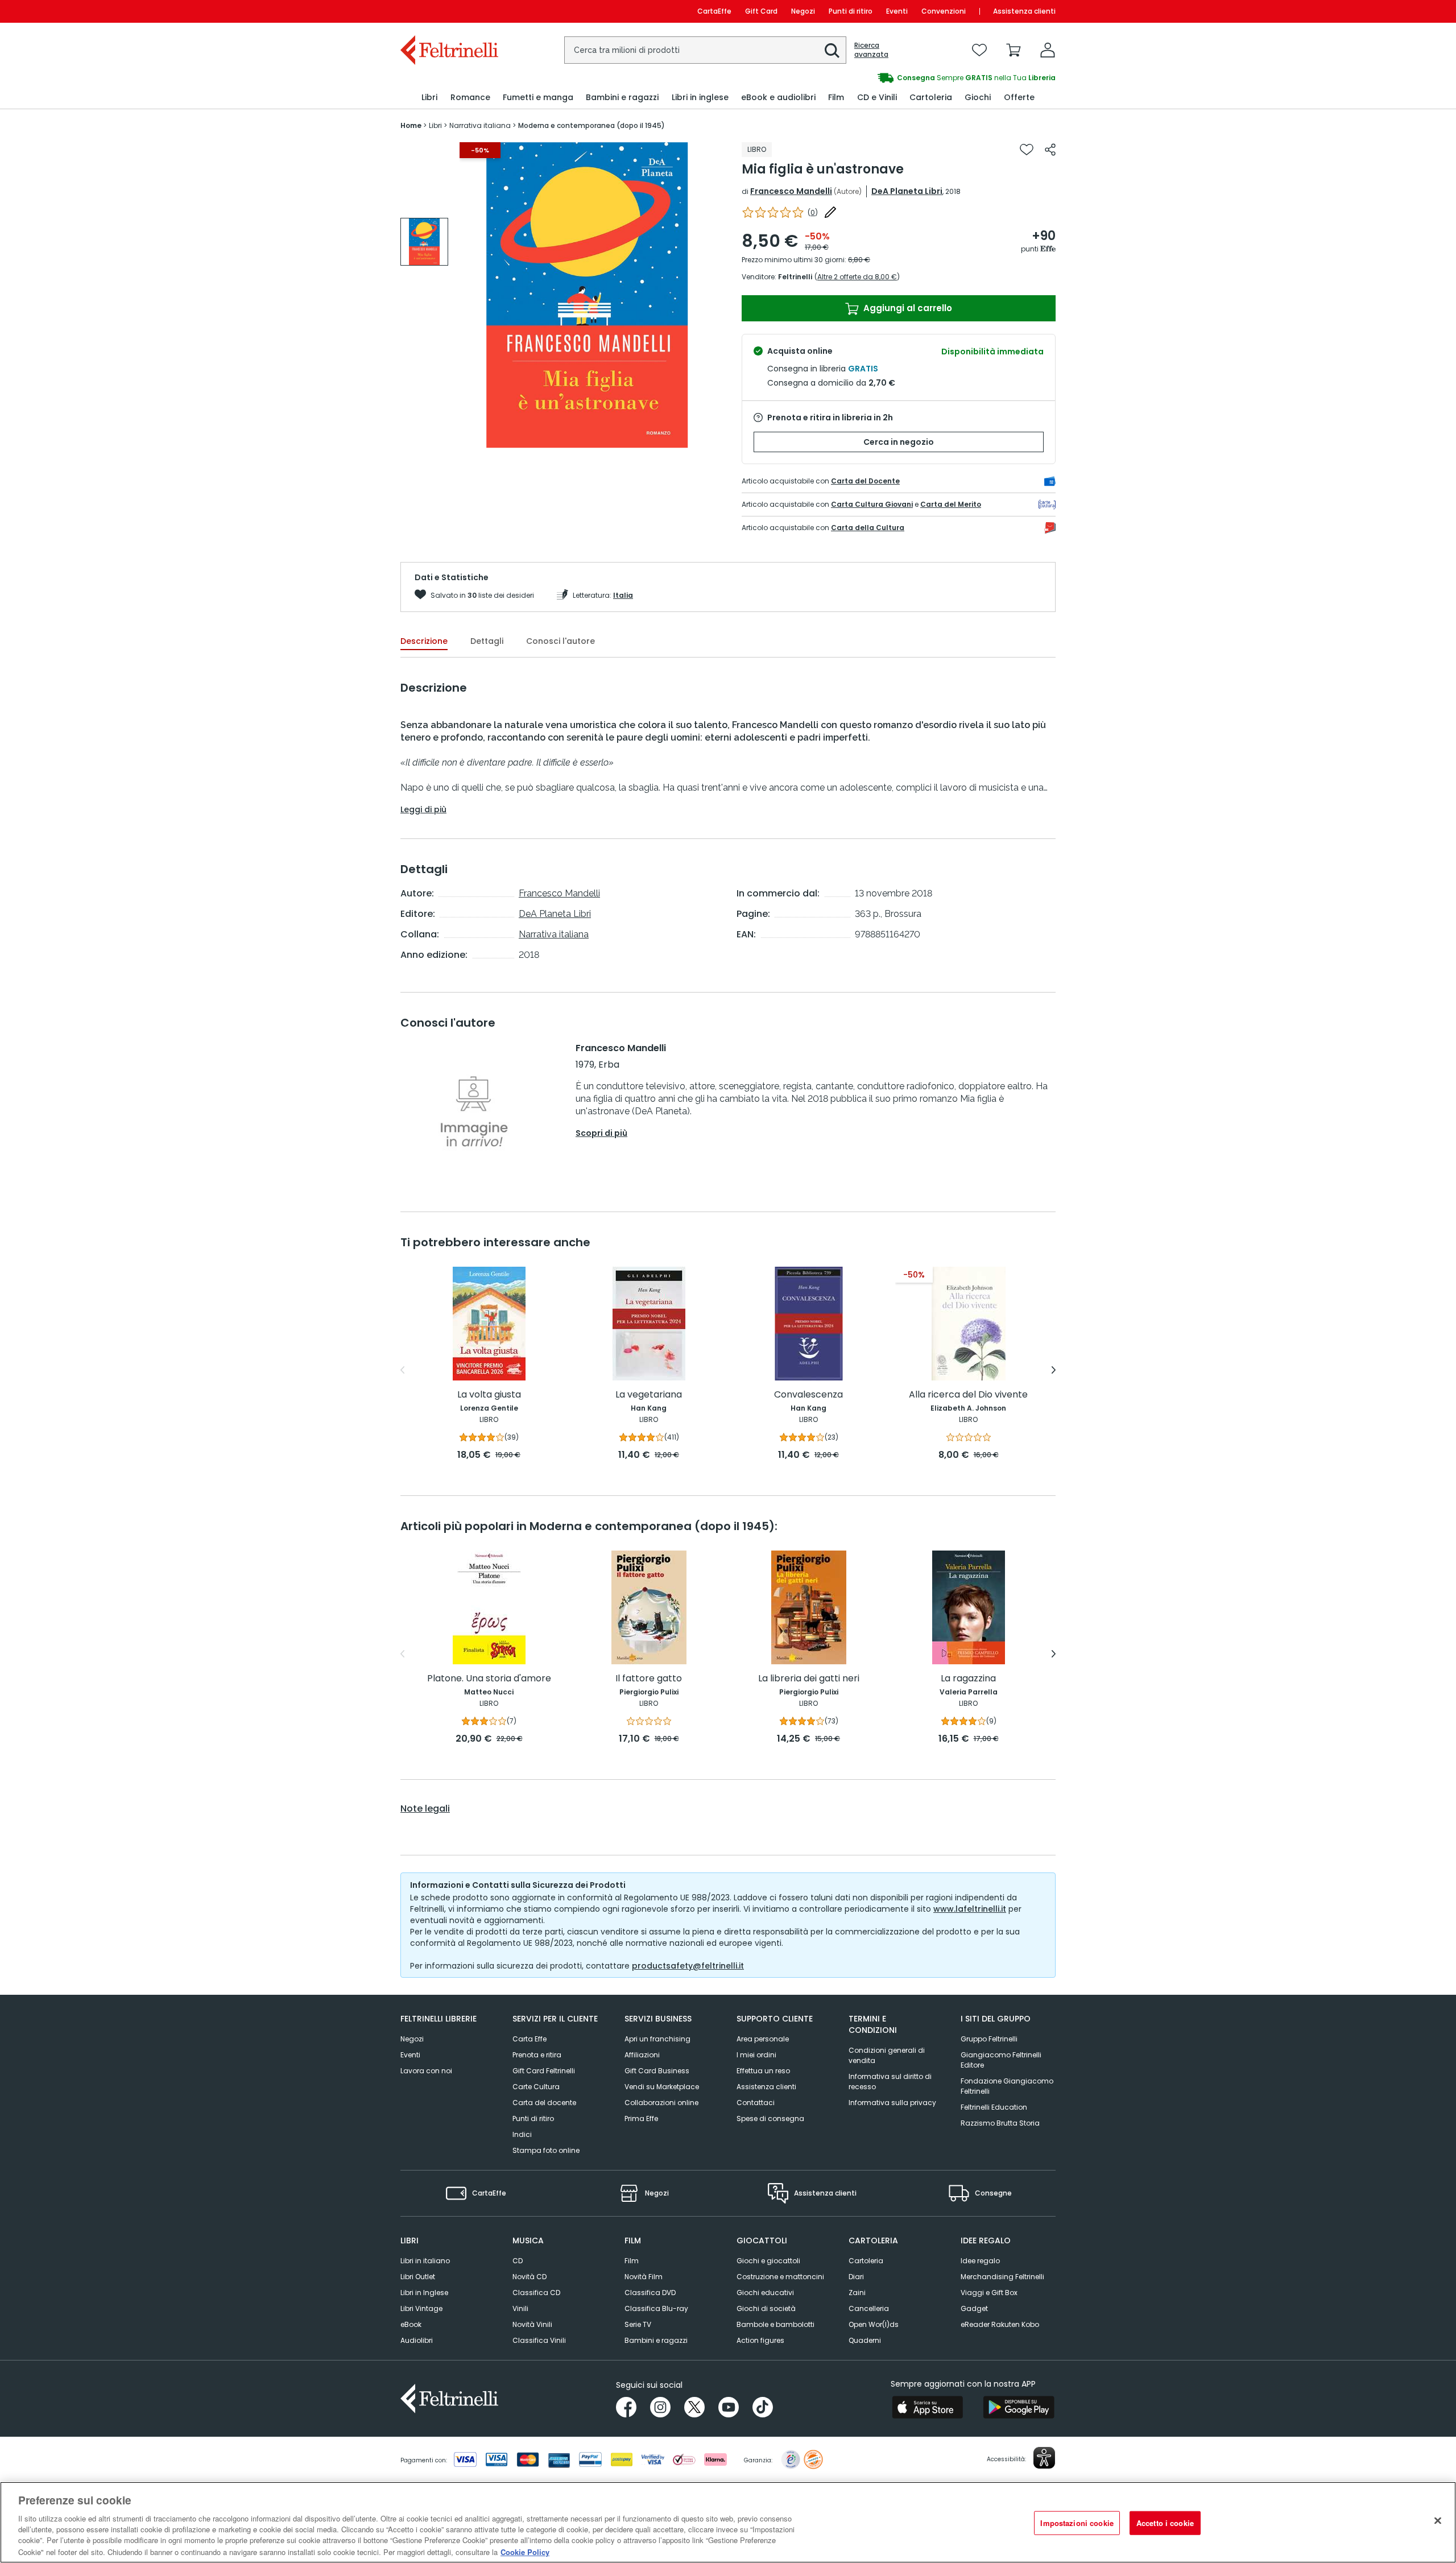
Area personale (763, 2039)
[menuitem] (429, 98)
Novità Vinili (532, 2324)
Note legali (425, 1809)
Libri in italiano (425, 2261)
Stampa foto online (546, 2150)
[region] (728, 2522)
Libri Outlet (418, 2277)
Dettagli (487, 641)
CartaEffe (714, 11)
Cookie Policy (525, 2551)
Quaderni (865, 2340)
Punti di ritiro (851, 11)
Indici (522, 2134)
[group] (424, 242)
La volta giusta (489, 1395)
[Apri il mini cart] (1014, 50)
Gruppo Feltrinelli (989, 2039)
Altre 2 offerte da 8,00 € (857, 277)
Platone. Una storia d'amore (489, 1679)
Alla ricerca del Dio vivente (968, 1395)
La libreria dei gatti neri (809, 1679)
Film (632, 2261)
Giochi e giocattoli (768, 2261)
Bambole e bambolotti (775, 2324)
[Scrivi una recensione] (830, 212)
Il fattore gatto (649, 1679)
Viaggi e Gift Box (989, 2293)
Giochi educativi (765, 2293)
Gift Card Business (657, 2071)
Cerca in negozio (899, 442)
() (813, 212)
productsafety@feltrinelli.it (688, 1966)
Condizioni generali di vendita (887, 2055)
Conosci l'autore (561, 641)
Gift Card (761, 11)
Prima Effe (641, 2118)
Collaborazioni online (661, 2103)
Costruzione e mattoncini (780, 2277)
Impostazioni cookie (1077, 2523)
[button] (832, 51)
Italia (623, 595)
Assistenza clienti (1024, 11)
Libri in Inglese (424, 2293)
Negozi (803, 11)
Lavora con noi (426, 2071)
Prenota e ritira (537, 2055)
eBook (411, 2324)
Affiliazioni (642, 2055)
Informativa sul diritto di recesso (890, 2082)
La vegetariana (649, 1395)
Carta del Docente (865, 481)
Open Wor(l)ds (874, 2324)
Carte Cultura (536, 2087)
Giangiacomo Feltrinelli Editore (1001, 2060)
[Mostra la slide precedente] (402, 1370)
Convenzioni (944, 11)
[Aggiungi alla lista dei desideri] (1027, 150)
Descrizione (424, 641)
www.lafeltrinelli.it (970, 1909)
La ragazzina (968, 1679)
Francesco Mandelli (791, 191)
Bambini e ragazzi (656, 2340)
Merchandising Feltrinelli (1002, 2277)
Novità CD (530, 2277)
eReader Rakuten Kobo (1000, 2324)
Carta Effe (530, 2039)
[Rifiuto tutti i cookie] (1438, 2521)
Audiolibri (417, 2340)
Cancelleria (869, 2308)
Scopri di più (601, 1133)
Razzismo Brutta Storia (1000, 2123)
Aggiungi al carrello (907, 308)
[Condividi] (1050, 150)
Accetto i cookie (1165, 2523)
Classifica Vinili (539, 2340)
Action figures (760, 2340)
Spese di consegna (770, 2118)
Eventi (897, 11)
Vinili (520, 2308)
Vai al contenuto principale (448, 11)
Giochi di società (766, 2308)
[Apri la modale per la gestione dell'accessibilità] (1044, 2458)
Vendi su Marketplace (662, 2087)
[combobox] (705, 50)
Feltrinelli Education (994, 2107)
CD (518, 2261)
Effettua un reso (763, 2071)
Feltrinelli (795, 277)
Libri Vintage (421, 2308)
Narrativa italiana (554, 934)
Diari (856, 2277)
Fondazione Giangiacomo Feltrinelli (1007, 2086)
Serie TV (638, 2324)
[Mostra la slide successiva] (1054, 1370)
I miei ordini (756, 2055)
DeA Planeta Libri (907, 191)
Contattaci (756, 2103)
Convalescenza (808, 1395)
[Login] (1048, 50)
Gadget (974, 2308)
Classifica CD (536, 2293)
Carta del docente (544, 2103)
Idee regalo (980, 2261)
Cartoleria (866, 2261)
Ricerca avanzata (871, 50)
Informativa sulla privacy (892, 2103)
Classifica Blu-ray (656, 2308)
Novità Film (644, 2277)
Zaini (857, 2293)
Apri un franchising (657, 2039)
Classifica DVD (650, 2293)
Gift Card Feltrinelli (544, 2071)
